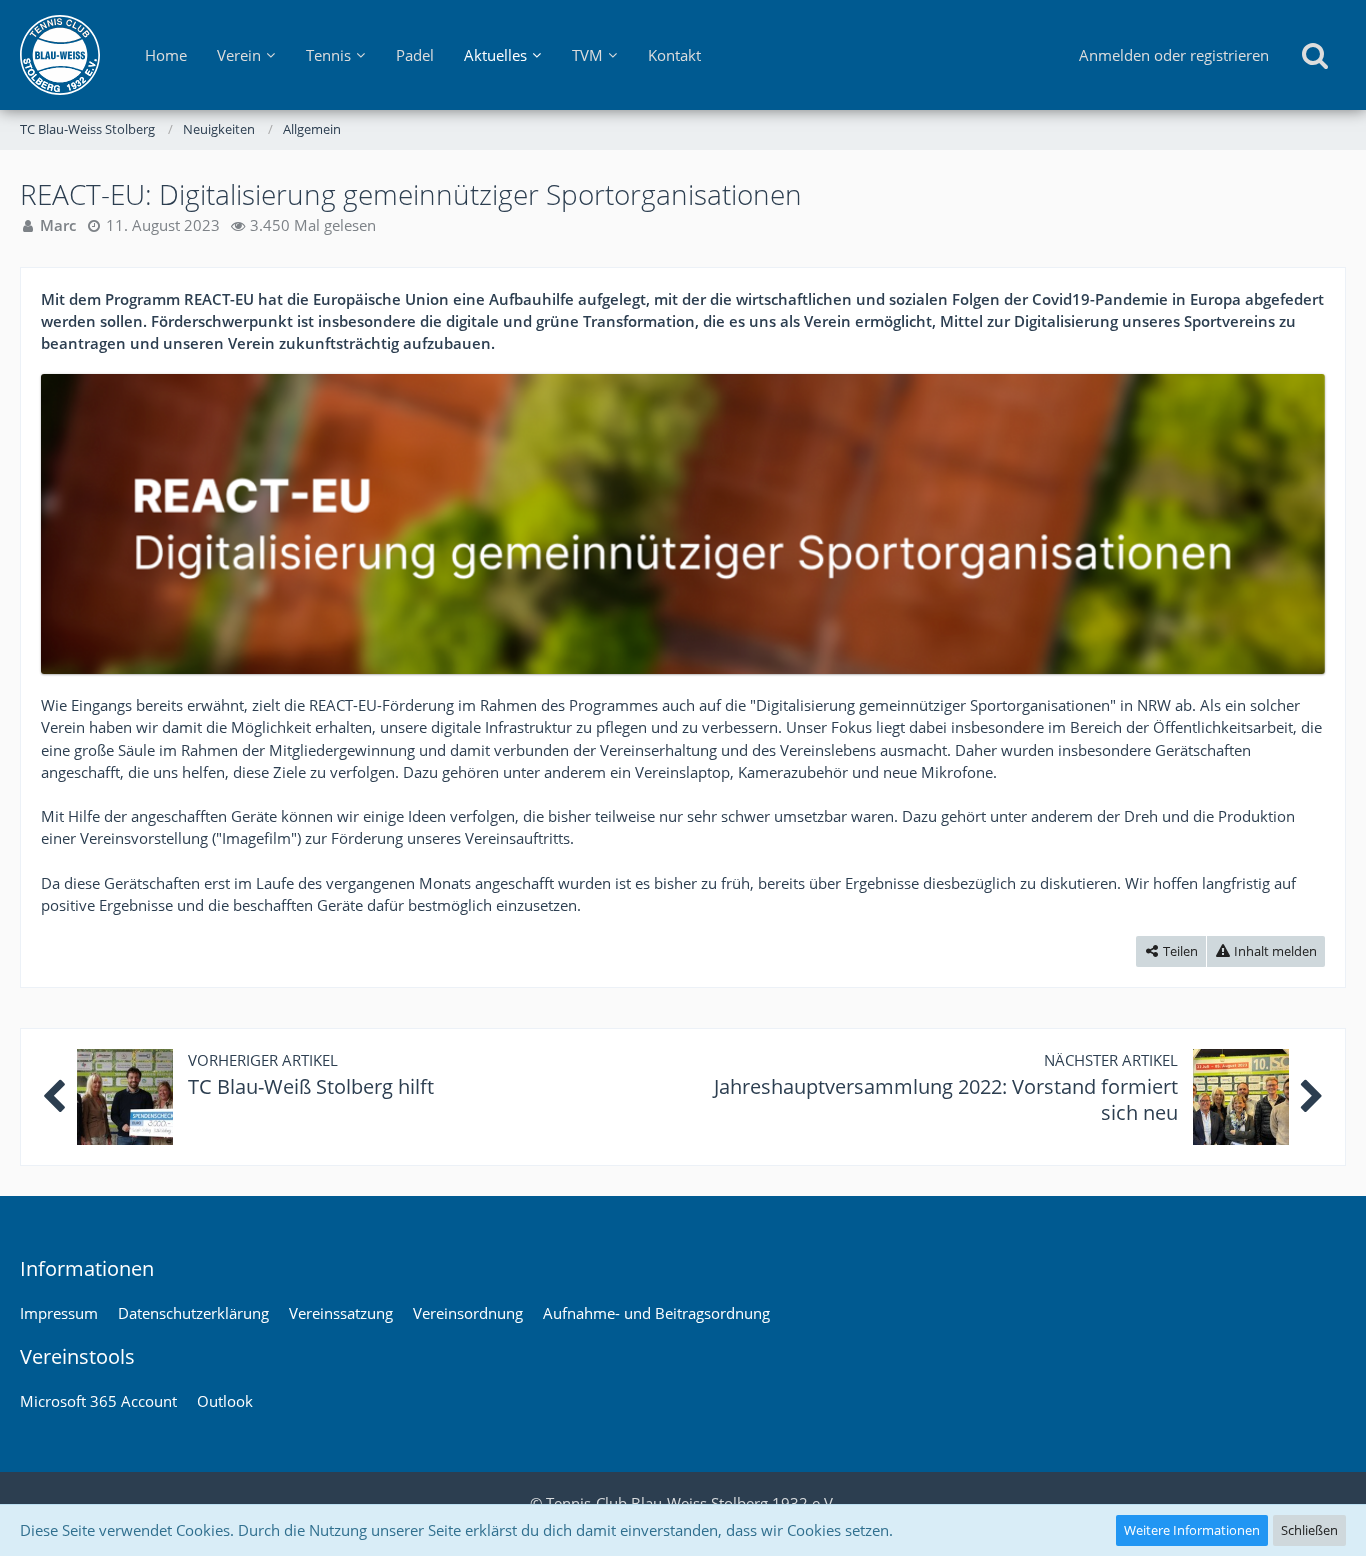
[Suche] (1315, 55)
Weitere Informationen (1192, 1530)
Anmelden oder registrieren (1174, 55)
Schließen (1309, 1530)
